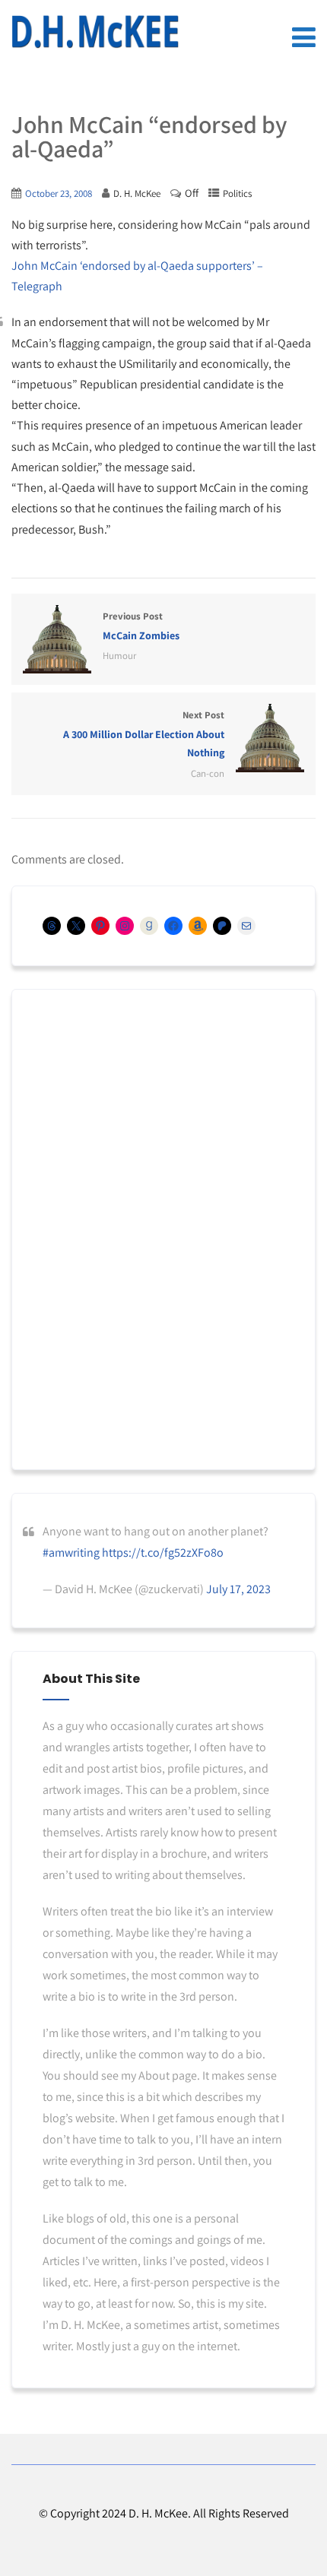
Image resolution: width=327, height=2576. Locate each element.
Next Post (144, 734)
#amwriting (71, 1553)
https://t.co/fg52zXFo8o (163, 1553)
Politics (237, 193)
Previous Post (141, 626)
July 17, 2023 (238, 1589)
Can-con (208, 773)
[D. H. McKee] (95, 32)
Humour (119, 656)
